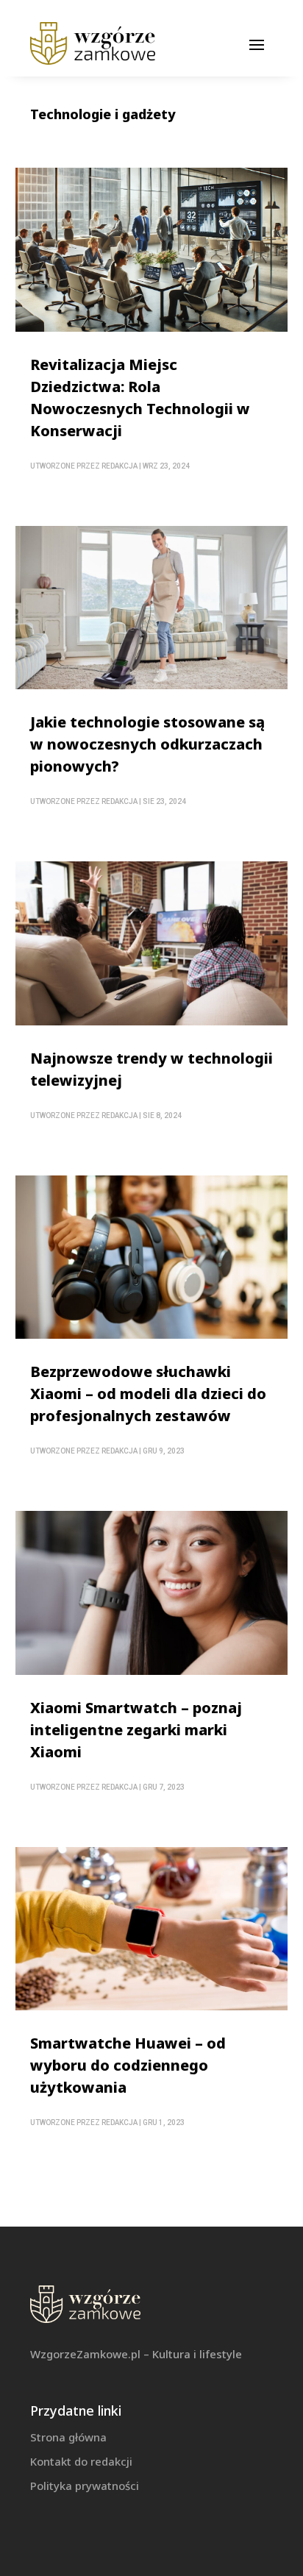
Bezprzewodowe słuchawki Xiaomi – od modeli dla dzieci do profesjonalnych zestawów (148, 1394)
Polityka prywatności (85, 2486)
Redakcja (120, 466)
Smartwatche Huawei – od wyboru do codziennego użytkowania (128, 2065)
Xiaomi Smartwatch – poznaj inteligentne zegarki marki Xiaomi (136, 1730)
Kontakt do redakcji (81, 2461)
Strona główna (68, 2437)
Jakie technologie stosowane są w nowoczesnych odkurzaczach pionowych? (147, 744)
